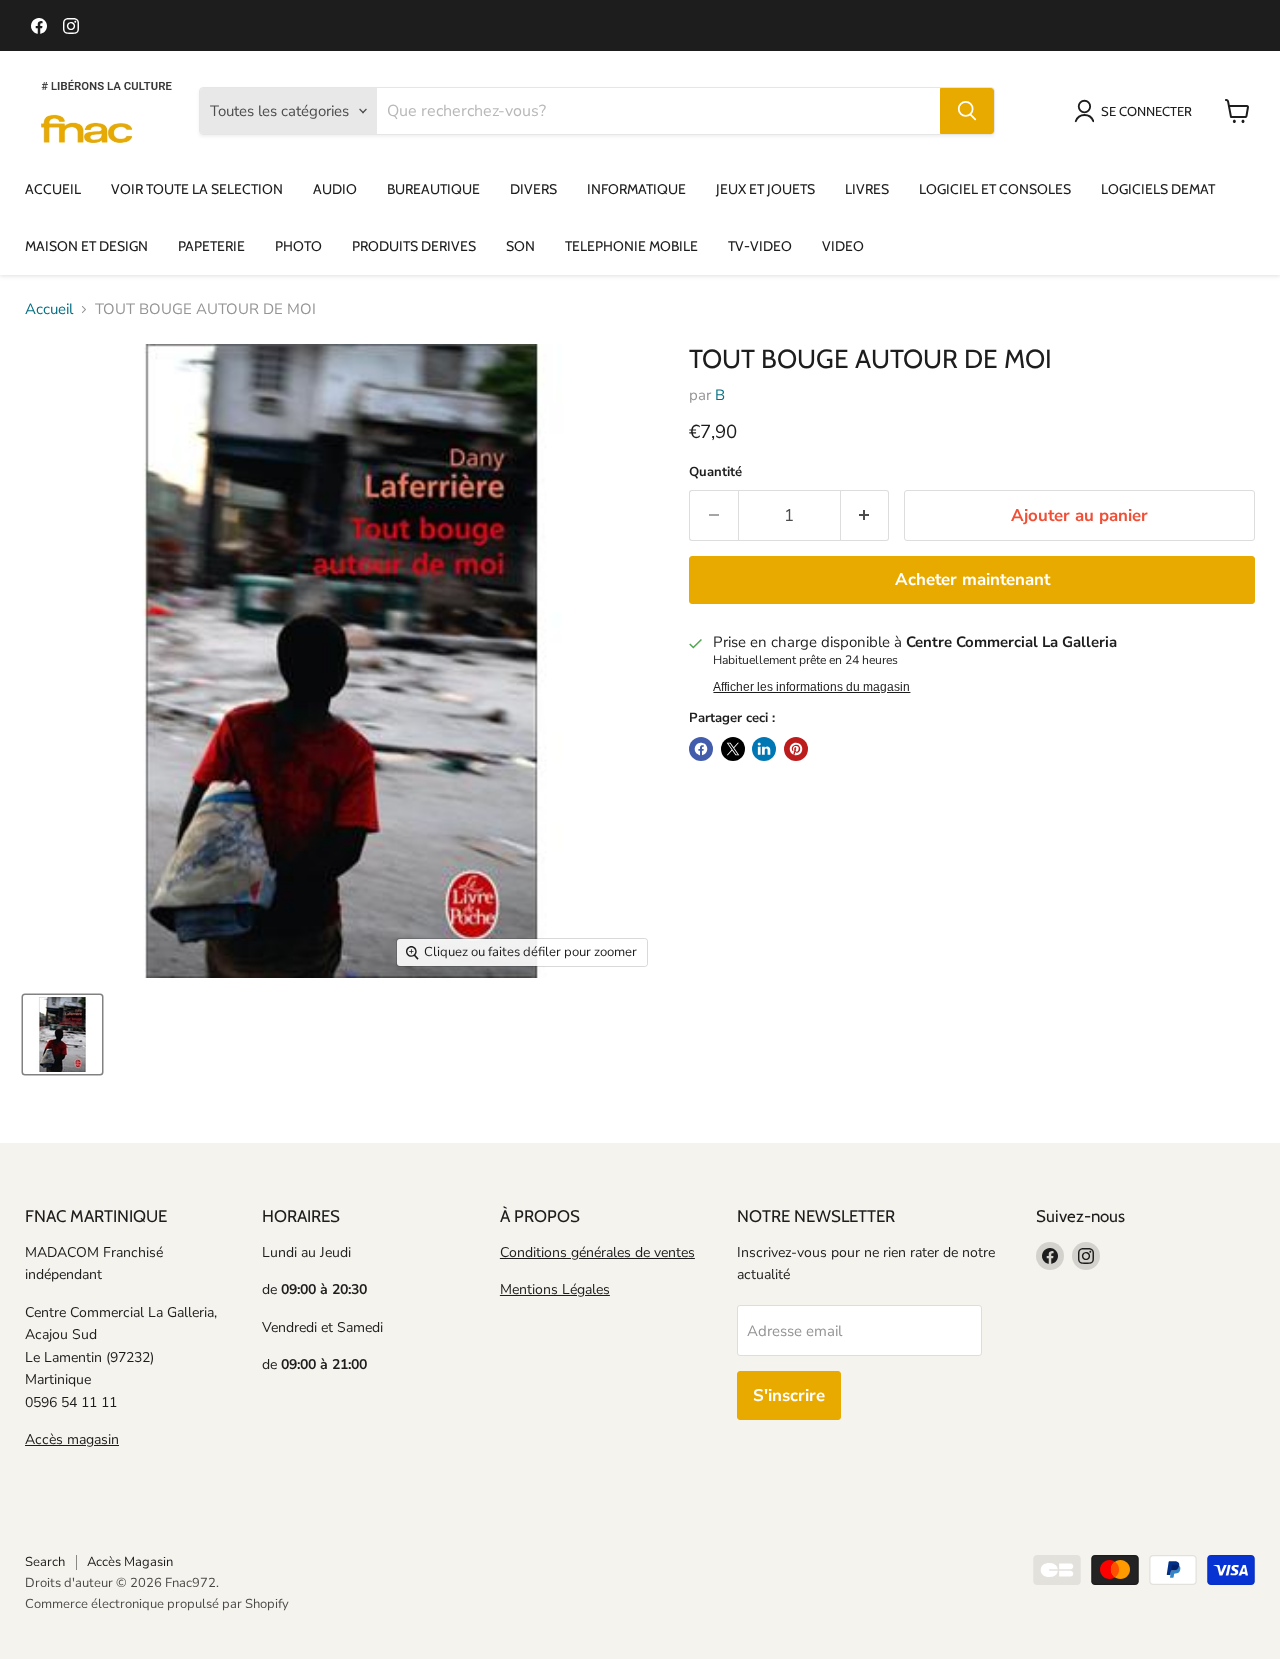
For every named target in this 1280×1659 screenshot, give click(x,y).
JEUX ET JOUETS (765, 189)
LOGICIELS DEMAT (1158, 189)
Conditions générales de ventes (597, 1252)
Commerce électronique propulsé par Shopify (157, 1604)
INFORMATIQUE (636, 189)
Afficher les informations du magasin (811, 687)
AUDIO (335, 189)
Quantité (715, 472)
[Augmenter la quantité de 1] (865, 515)
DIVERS (533, 189)
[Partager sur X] (733, 749)
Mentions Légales (555, 1289)
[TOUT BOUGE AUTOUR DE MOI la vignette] (62, 1034)
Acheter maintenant (972, 579)
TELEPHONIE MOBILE (631, 246)
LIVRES (867, 189)
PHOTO (298, 246)
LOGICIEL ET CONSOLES (995, 189)
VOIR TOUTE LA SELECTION (197, 189)
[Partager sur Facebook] (701, 749)
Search (45, 1562)
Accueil (49, 309)
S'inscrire (789, 1395)
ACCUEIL (53, 189)
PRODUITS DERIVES (414, 246)
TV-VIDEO (760, 246)
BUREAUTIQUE (433, 189)
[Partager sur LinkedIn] (764, 749)
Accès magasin (72, 1439)
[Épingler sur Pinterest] (796, 749)
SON (520, 246)
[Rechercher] (967, 111)
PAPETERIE (211, 246)
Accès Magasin (130, 1562)
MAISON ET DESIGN (86, 246)
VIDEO (843, 246)
